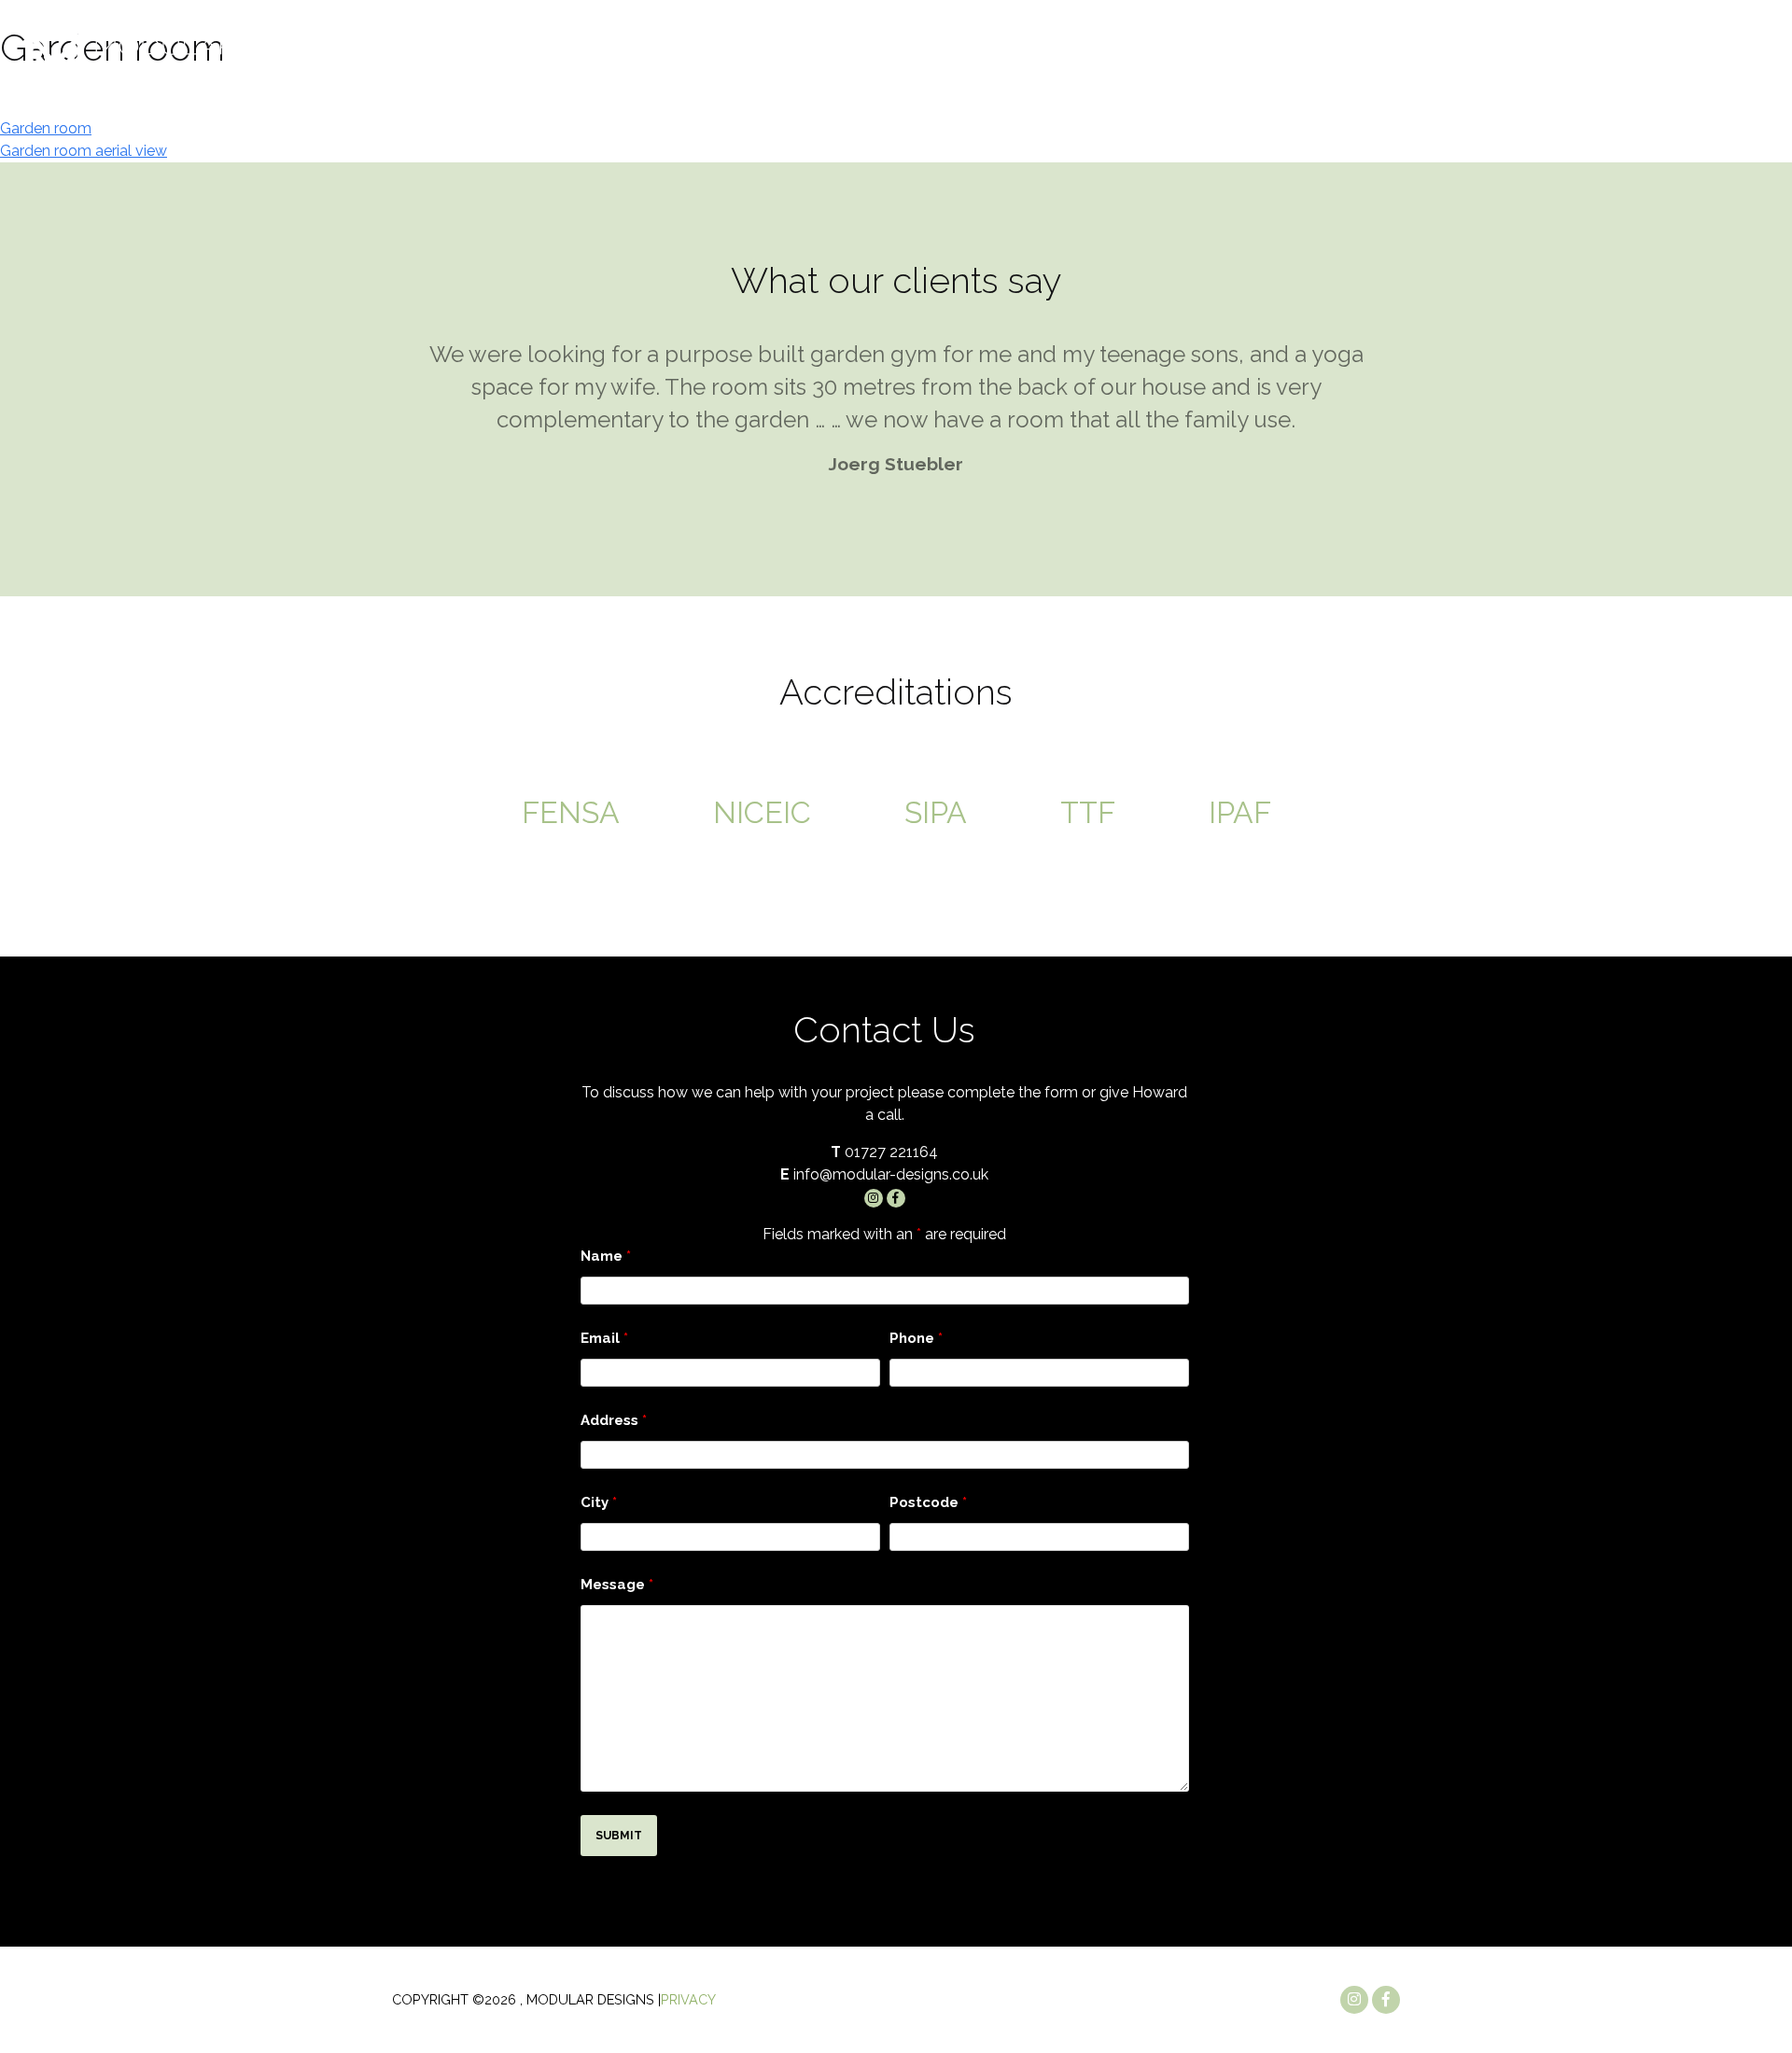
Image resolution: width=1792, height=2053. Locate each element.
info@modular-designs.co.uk (1412, 47)
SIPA (936, 812)
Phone (916, 1338)
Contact (1719, 100)
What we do (1350, 100)
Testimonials (1610, 100)
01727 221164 (1677, 47)
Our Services (1485, 100)
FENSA (571, 812)
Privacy (688, 1999)
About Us (1242, 100)
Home (1163, 100)
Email (604, 1338)
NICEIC (762, 812)
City (599, 1502)
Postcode (928, 1502)
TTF (1088, 812)
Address (614, 1420)
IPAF (1240, 812)
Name (606, 1256)
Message (617, 1585)
